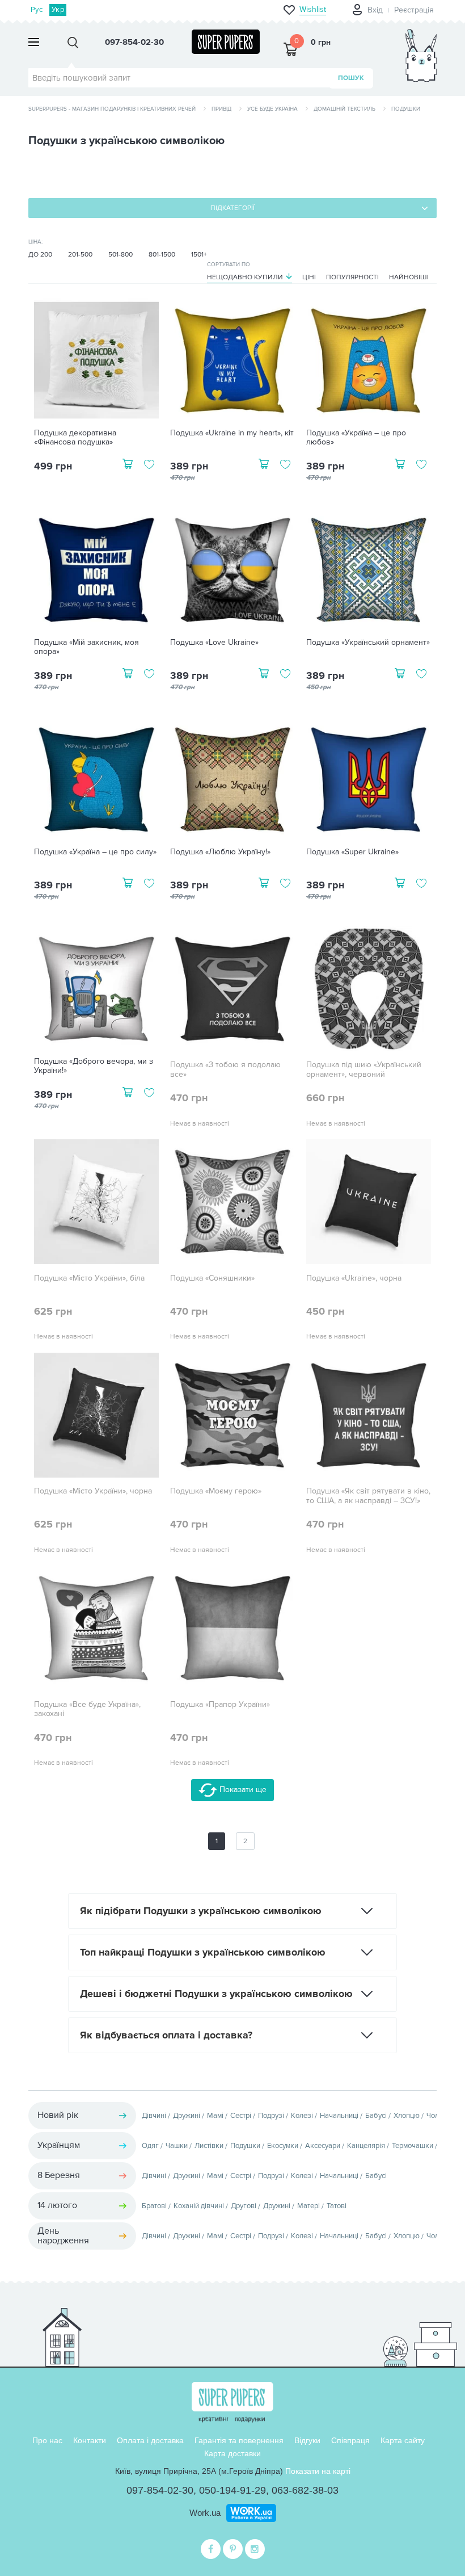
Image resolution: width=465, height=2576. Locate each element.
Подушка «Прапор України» (220, 1705)
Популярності (352, 277)
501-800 (121, 255)
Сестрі (241, 2116)
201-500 (80, 255)
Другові (244, 2206)
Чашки (177, 2146)
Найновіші (409, 277)
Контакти (90, 2440)
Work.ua (205, 2513)
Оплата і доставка (150, 2440)
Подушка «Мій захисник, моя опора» (86, 647)
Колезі (302, 2116)
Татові (337, 2206)
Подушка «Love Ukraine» (214, 643)
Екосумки (283, 2146)
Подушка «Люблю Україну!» (220, 852)
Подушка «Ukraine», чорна (354, 1278)
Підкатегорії (232, 208)
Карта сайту (403, 2440)
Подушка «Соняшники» (212, 1278)
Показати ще (242, 1790)
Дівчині (154, 2116)
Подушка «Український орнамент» (368, 643)
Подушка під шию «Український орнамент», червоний (364, 1070)
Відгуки (307, 2440)
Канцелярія (366, 2146)
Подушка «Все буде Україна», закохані (87, 1709)
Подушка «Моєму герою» (216, 1491)
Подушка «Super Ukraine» (352, 852)
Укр (58, 10)
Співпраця (350, 2440)
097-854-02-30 (160, 2490)
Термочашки (413, 2146)
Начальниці (339, 2116)
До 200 (40, 255)
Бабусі (376, 2116)
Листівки (209, 2146)
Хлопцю (407, 2116)
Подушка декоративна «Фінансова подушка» (75, 438)
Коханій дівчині (199, 2206)
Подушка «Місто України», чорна (93, 1491)
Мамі (215, 2116)
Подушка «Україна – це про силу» (95, 852)
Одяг (150, 2146)
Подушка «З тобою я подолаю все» (225, 1070)
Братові (154, 2206)
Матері (308, 2206)
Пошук (351, 78)
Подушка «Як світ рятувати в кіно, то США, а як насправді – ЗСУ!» (368, 1496)
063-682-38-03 (305, 2490)
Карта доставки (232, 2453)
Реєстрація (414, 10)
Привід (221, 109)
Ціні (309, 277)
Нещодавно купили (245, 277)
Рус (37, 10)
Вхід (375, 10)
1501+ (199, 255)
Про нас (47, 2440)
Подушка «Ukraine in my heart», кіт (232, 433)
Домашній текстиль (344, 109)
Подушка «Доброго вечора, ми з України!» (94, 1066)
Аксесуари (323, 2146)
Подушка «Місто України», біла (89, 1278)
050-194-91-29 (232, 2490)
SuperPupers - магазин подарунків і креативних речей (112, 109)
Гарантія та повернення (239, 2440)
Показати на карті (318, 2471)
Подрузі (271, 2116)
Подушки (245, 2146)
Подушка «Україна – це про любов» (356, 438)
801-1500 (162, 255)
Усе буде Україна (272, 109)
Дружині (187, 2116)
